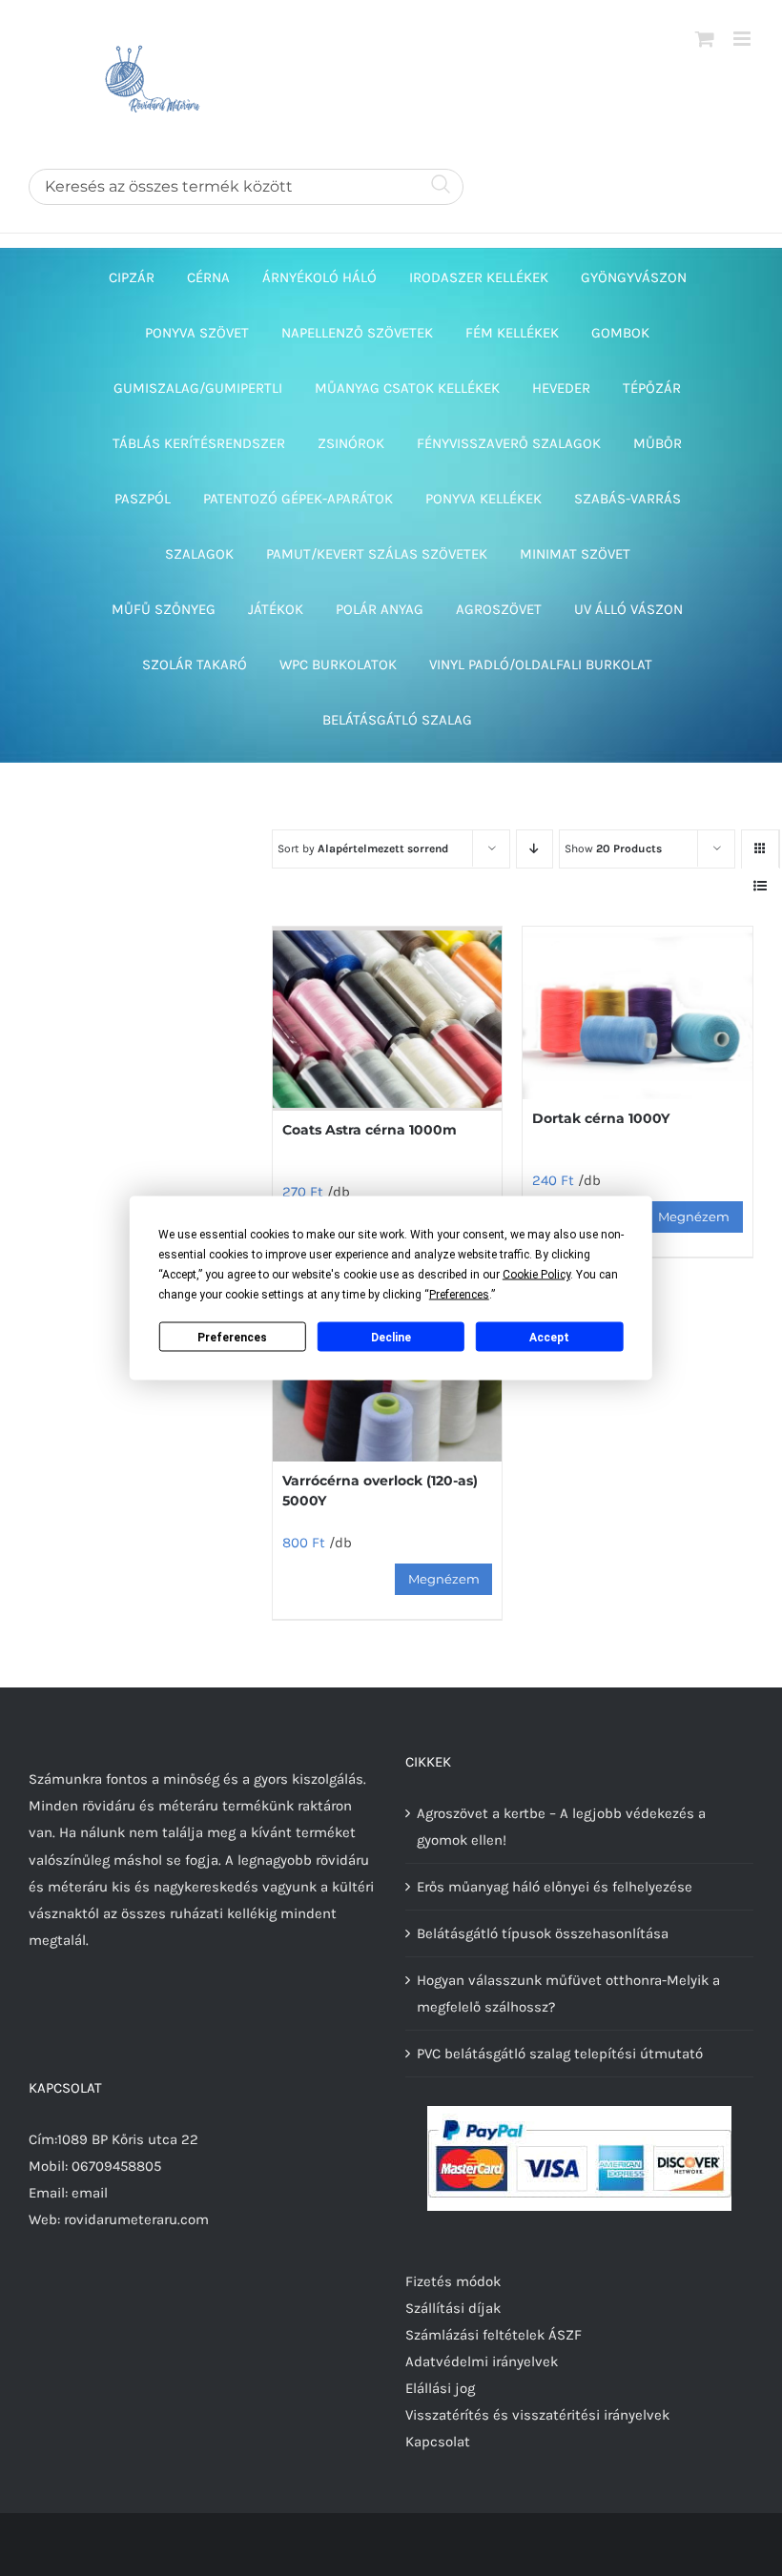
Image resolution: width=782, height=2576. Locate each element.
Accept (549, 1337)
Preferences (232, 1337)
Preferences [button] (459, 1295)
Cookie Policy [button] (536, 1275)
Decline (391, 1337)
